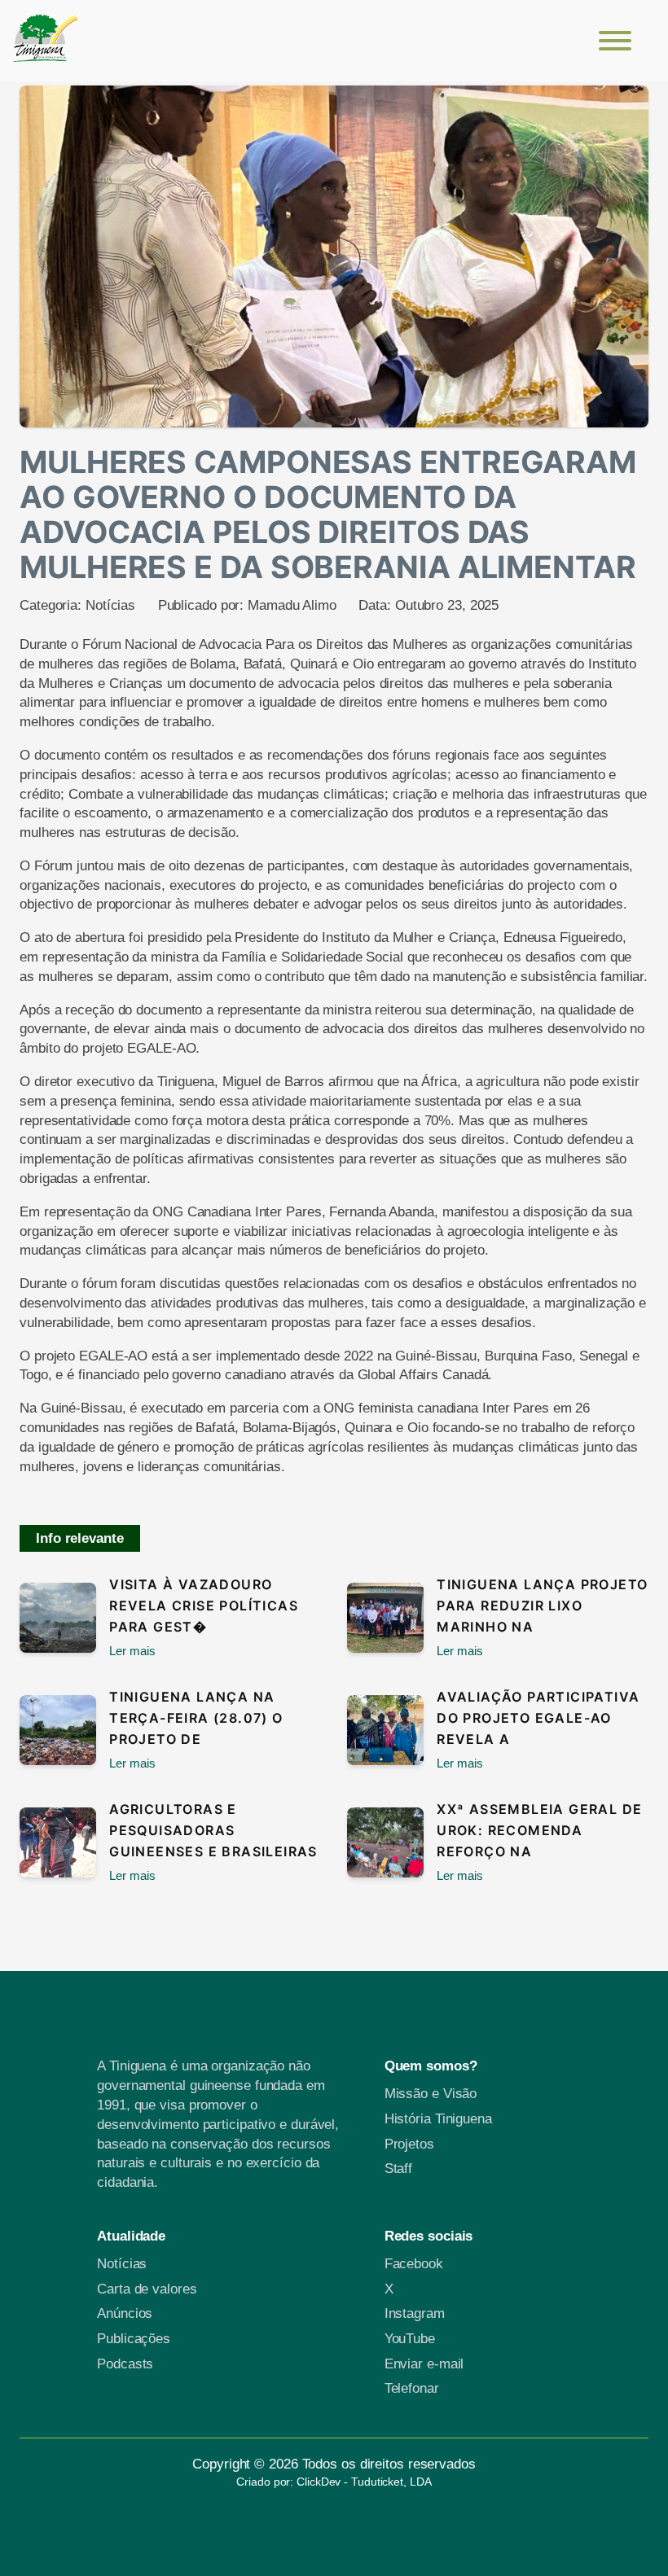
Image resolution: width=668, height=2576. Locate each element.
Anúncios (125, 2313)
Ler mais (132, 1651)
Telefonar (412, 2388)
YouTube (412, 2339)
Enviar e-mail (424, 2364)
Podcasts (125, 2364)
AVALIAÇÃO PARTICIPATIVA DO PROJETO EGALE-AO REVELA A (538, 1718)
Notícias (110, 605)
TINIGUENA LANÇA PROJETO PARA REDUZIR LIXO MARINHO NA (542, 1606)
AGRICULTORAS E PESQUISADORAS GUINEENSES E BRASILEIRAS (213, 1830)
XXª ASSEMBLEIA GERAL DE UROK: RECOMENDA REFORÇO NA (539, 1830)
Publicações (134, 2339)
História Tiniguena (438, 2119)
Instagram (415, 2313)
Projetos (411, 2144)
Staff (399, 2169)
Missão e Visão (431, 2094)
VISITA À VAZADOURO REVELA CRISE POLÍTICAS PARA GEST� (204, 1606)
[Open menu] (615, 41)
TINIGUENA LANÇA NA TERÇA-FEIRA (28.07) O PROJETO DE (196, 1718)
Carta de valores (147, 2289)
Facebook (414, 2264)
